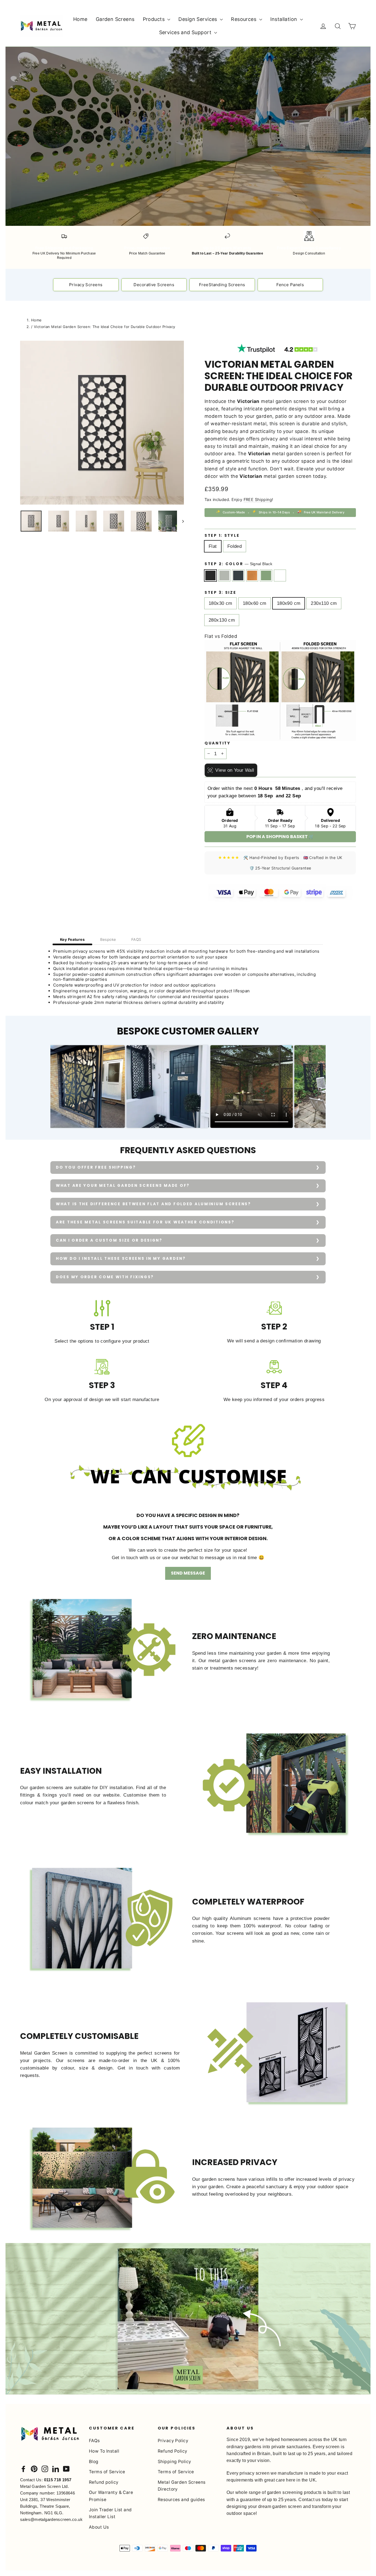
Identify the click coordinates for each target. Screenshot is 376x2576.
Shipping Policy (174, 2462)
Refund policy (104, 2482)
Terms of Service (107, 2472)
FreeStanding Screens (222, 285)
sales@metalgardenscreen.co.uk (51, 2519)
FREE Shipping (258, 499)
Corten (252, 575)
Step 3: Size (220, 593)
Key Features (72, 939)
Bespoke (108, 939)
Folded (235, 546)
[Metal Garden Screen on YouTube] (66, 2469)
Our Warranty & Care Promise (111, 2496)
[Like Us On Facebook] (23, 2469)
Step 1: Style (222, 536)
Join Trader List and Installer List (110, 2513)
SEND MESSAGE (188, 1573)
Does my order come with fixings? (105, 1277)
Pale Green (266, 575)
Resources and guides (181, 2500)
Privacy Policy (173, 2441)
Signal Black (210, 575)
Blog (94, 2462)
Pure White (280, 575)
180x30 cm (220, 603)
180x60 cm (255, 603)
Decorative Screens (154, 285)
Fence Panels (290, 285)
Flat (213, 546)
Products (155, 19)
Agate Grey (224, 575)
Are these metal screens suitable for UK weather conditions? (145, 1222)
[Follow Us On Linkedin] (56, 2469)
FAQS (136, 939)
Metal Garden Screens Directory (182, 2486)
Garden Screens (115, 19)
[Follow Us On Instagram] (45, 2469)
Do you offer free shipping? (96, 1167)
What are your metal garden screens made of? (123, 1186)
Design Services (198, 19)
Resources (244, 19)
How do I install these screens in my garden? (121, 1259)
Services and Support (186, 32)
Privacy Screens (86, 285)
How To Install (104, 2451)
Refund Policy (173, 2451)
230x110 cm (324, 603)
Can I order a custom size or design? (109, 1240)
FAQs (94, 2441)
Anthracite (238, 575)
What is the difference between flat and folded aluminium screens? (153, 1204)
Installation (285, 19)
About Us (99, 2527)
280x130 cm (222, 620)
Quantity (218, 743)
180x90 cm (289, 603)
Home (80, 19)
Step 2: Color (238, 564)
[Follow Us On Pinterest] (34, 2469)
